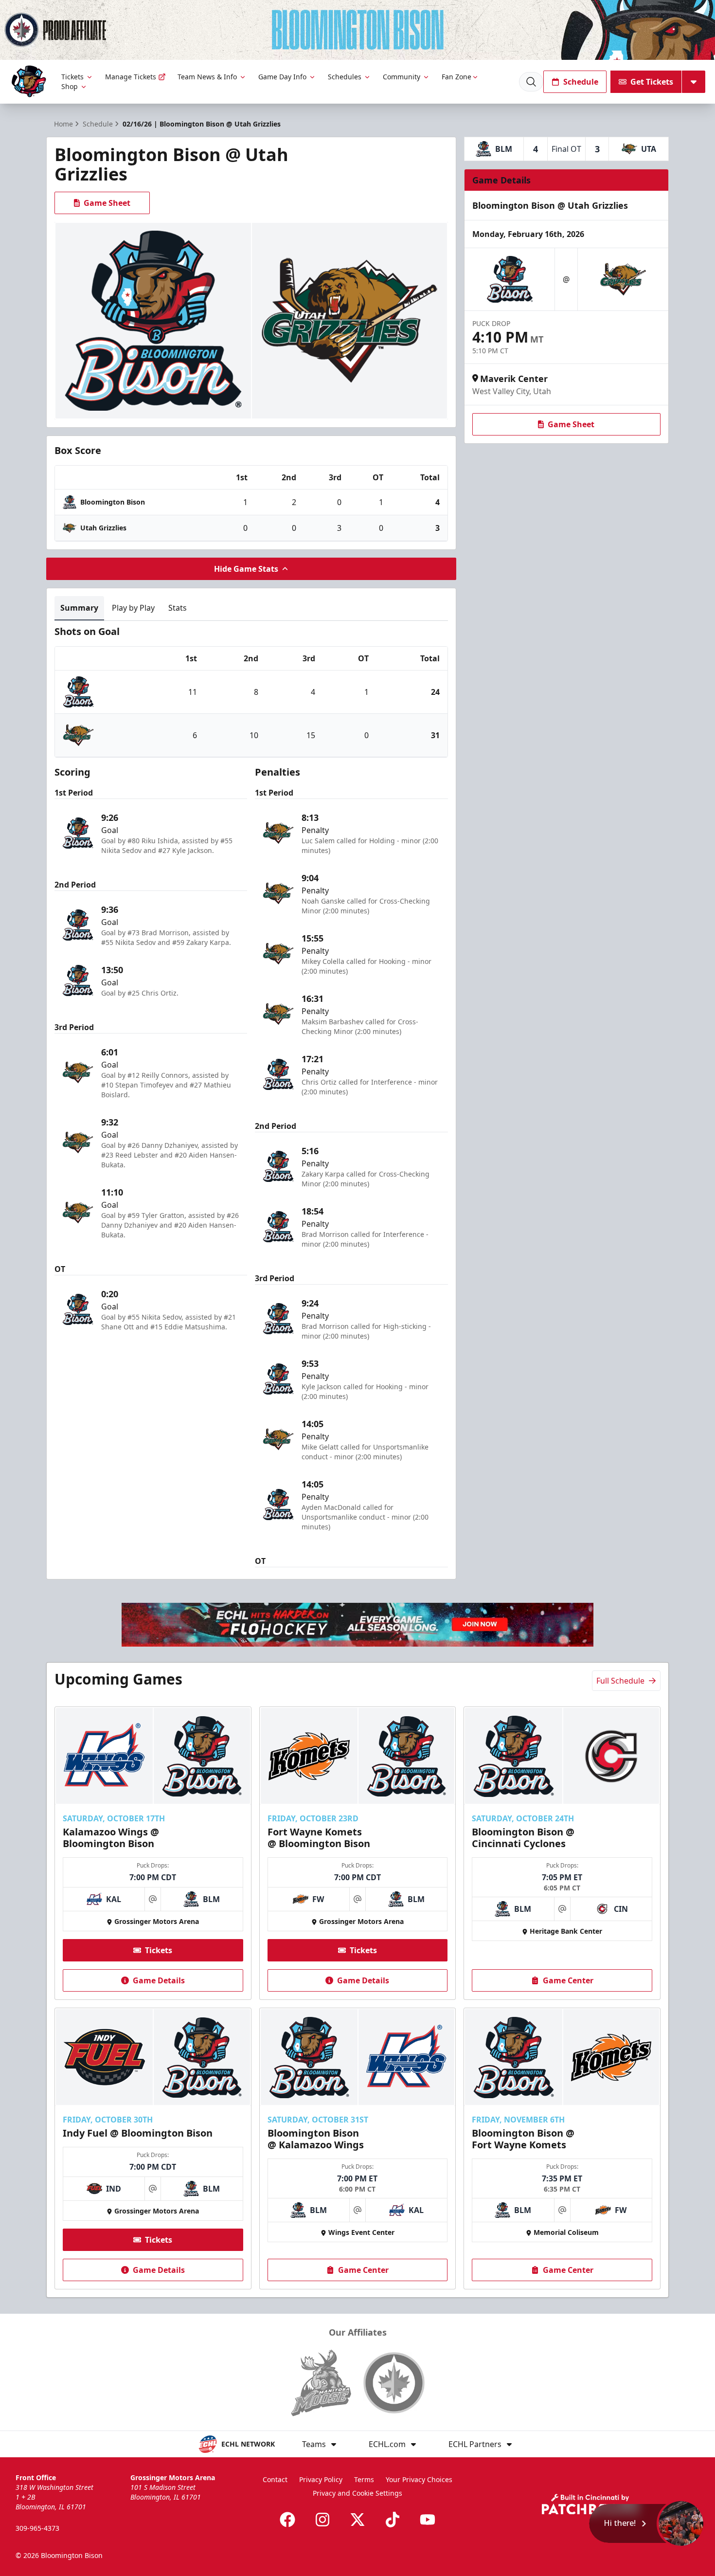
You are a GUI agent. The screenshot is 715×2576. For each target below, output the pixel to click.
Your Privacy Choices (419, 2479)
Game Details (159, 1980)
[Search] (531, 82)
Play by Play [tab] (133, 608)
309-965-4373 (37, 2528)
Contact (275, 2479)
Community (402, 77)
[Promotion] (357, 30)
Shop (70, 86)
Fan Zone (456, 77)
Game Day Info (282, 77)
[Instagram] (322, 2520)
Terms (364, 2479)
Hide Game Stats (246, 569)
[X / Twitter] (357, 2520)
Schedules (345, 77)
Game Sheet (107, 203)
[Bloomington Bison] (29, 82)
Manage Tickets (131, 77)
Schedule (581, 82)
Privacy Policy (321, 2479)
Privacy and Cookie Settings (357, 2493)
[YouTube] (428, 2520)
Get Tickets (652, 82)
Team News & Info (207, 77)
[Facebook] (287, 2520)
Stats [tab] (178, 608)
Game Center (568, 1980)
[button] (647, 2523)
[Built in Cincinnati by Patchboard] (590, 2504)
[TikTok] (393, 2520)
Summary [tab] (79, 608)
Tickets (72, 77)
